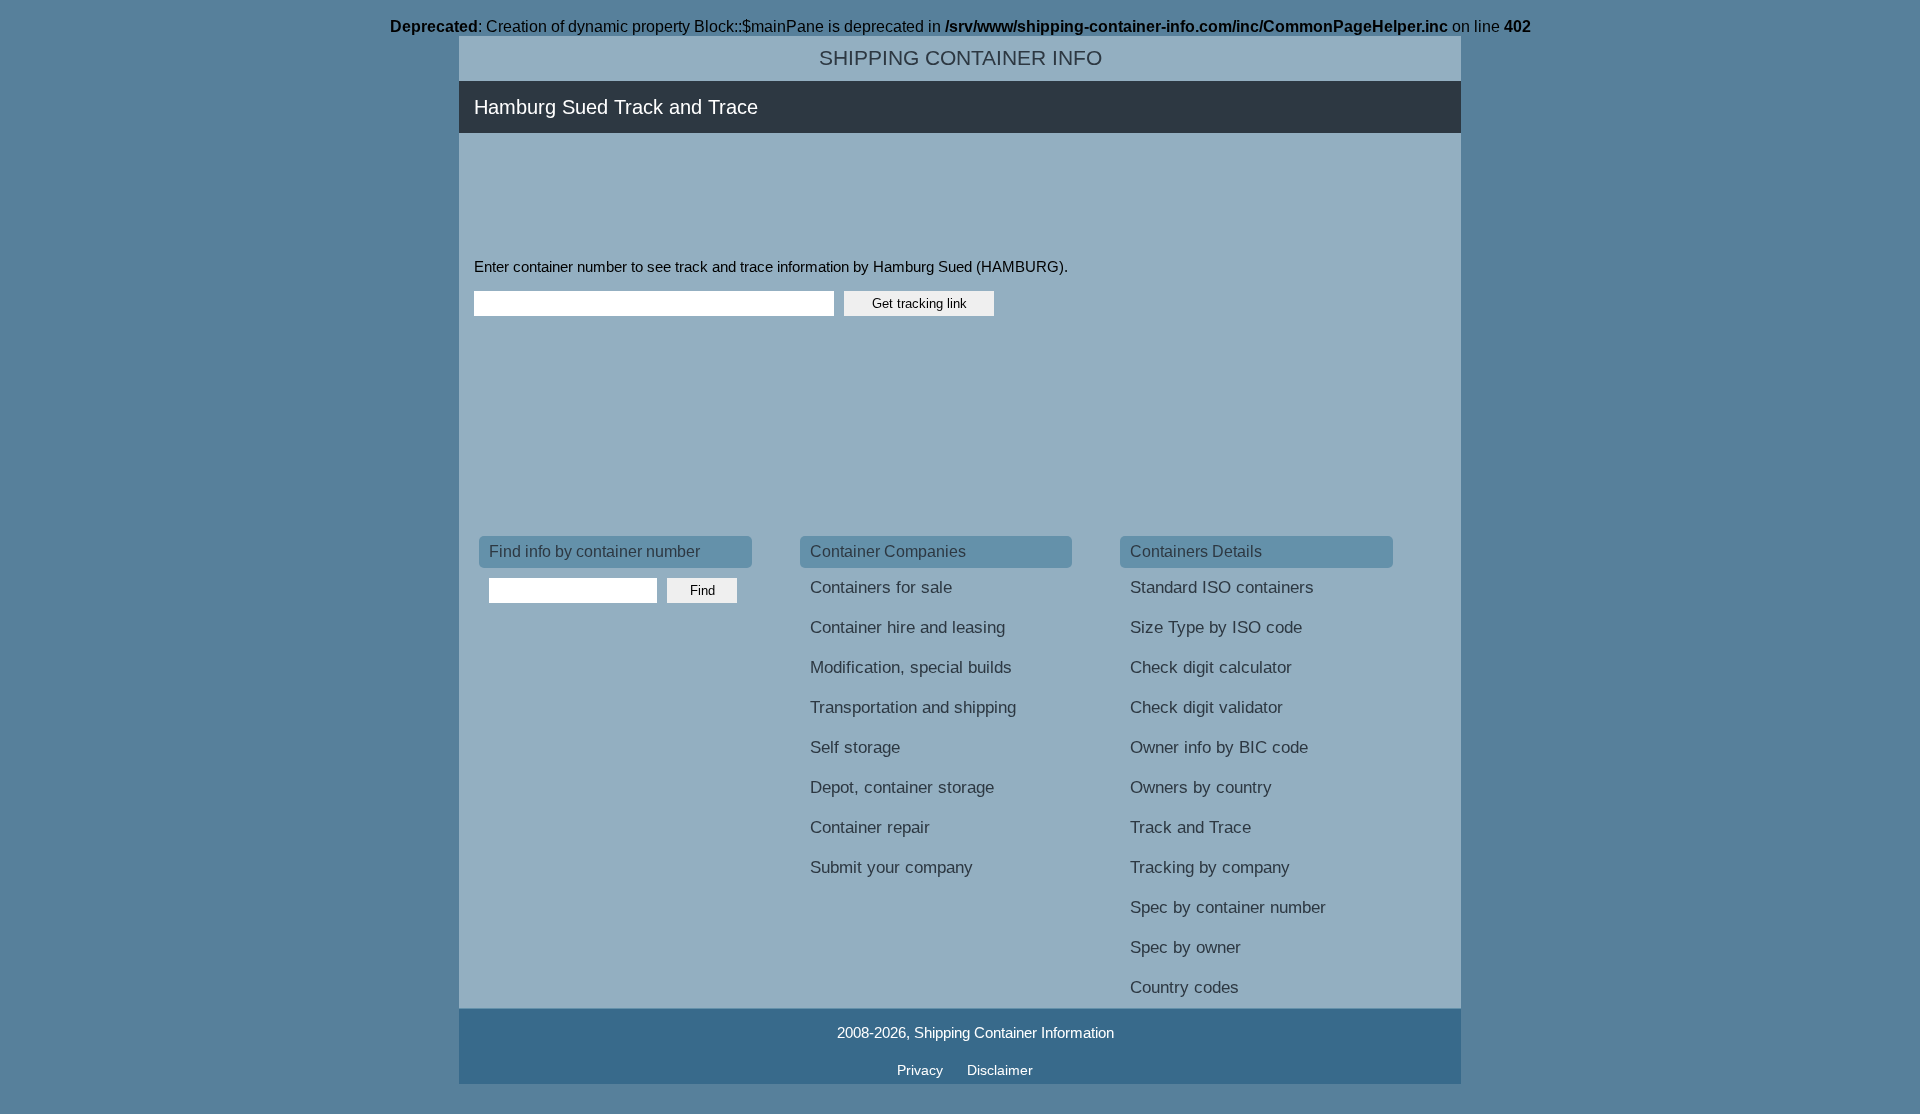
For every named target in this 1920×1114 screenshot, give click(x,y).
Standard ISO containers (1222, 587)
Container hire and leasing (907, 627)
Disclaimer (1000, 1070)
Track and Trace (1190, 827)
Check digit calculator (1211, 667)
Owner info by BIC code (1219, 747)
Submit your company (891, 867)
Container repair (870, 827)
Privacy (922, 1070)
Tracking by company (1210, 867)
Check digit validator (1206, 707)
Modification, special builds (911, 667)
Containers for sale (881, 587)
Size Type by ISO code (1216, 627)
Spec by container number (1228, 907)
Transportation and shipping (913, 707)
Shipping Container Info (960, 58)
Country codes (1184, 987)
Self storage (855, 747)
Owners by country (1201, 787)
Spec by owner (1185, 947)
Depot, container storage (902, 787)
